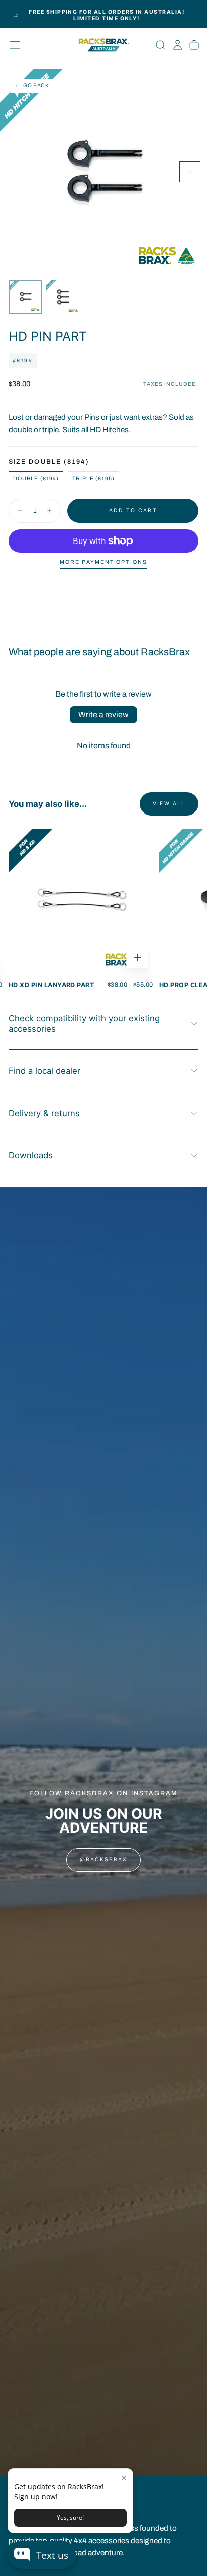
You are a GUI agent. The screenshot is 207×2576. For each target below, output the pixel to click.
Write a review (103, 714)
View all (169, 804)
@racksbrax (104, 1860)
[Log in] (178, 45)
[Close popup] (124, 2477)
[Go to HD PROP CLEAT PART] (81, 901)
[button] (15, 45)
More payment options (103, 562)
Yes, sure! (70, 2518)
